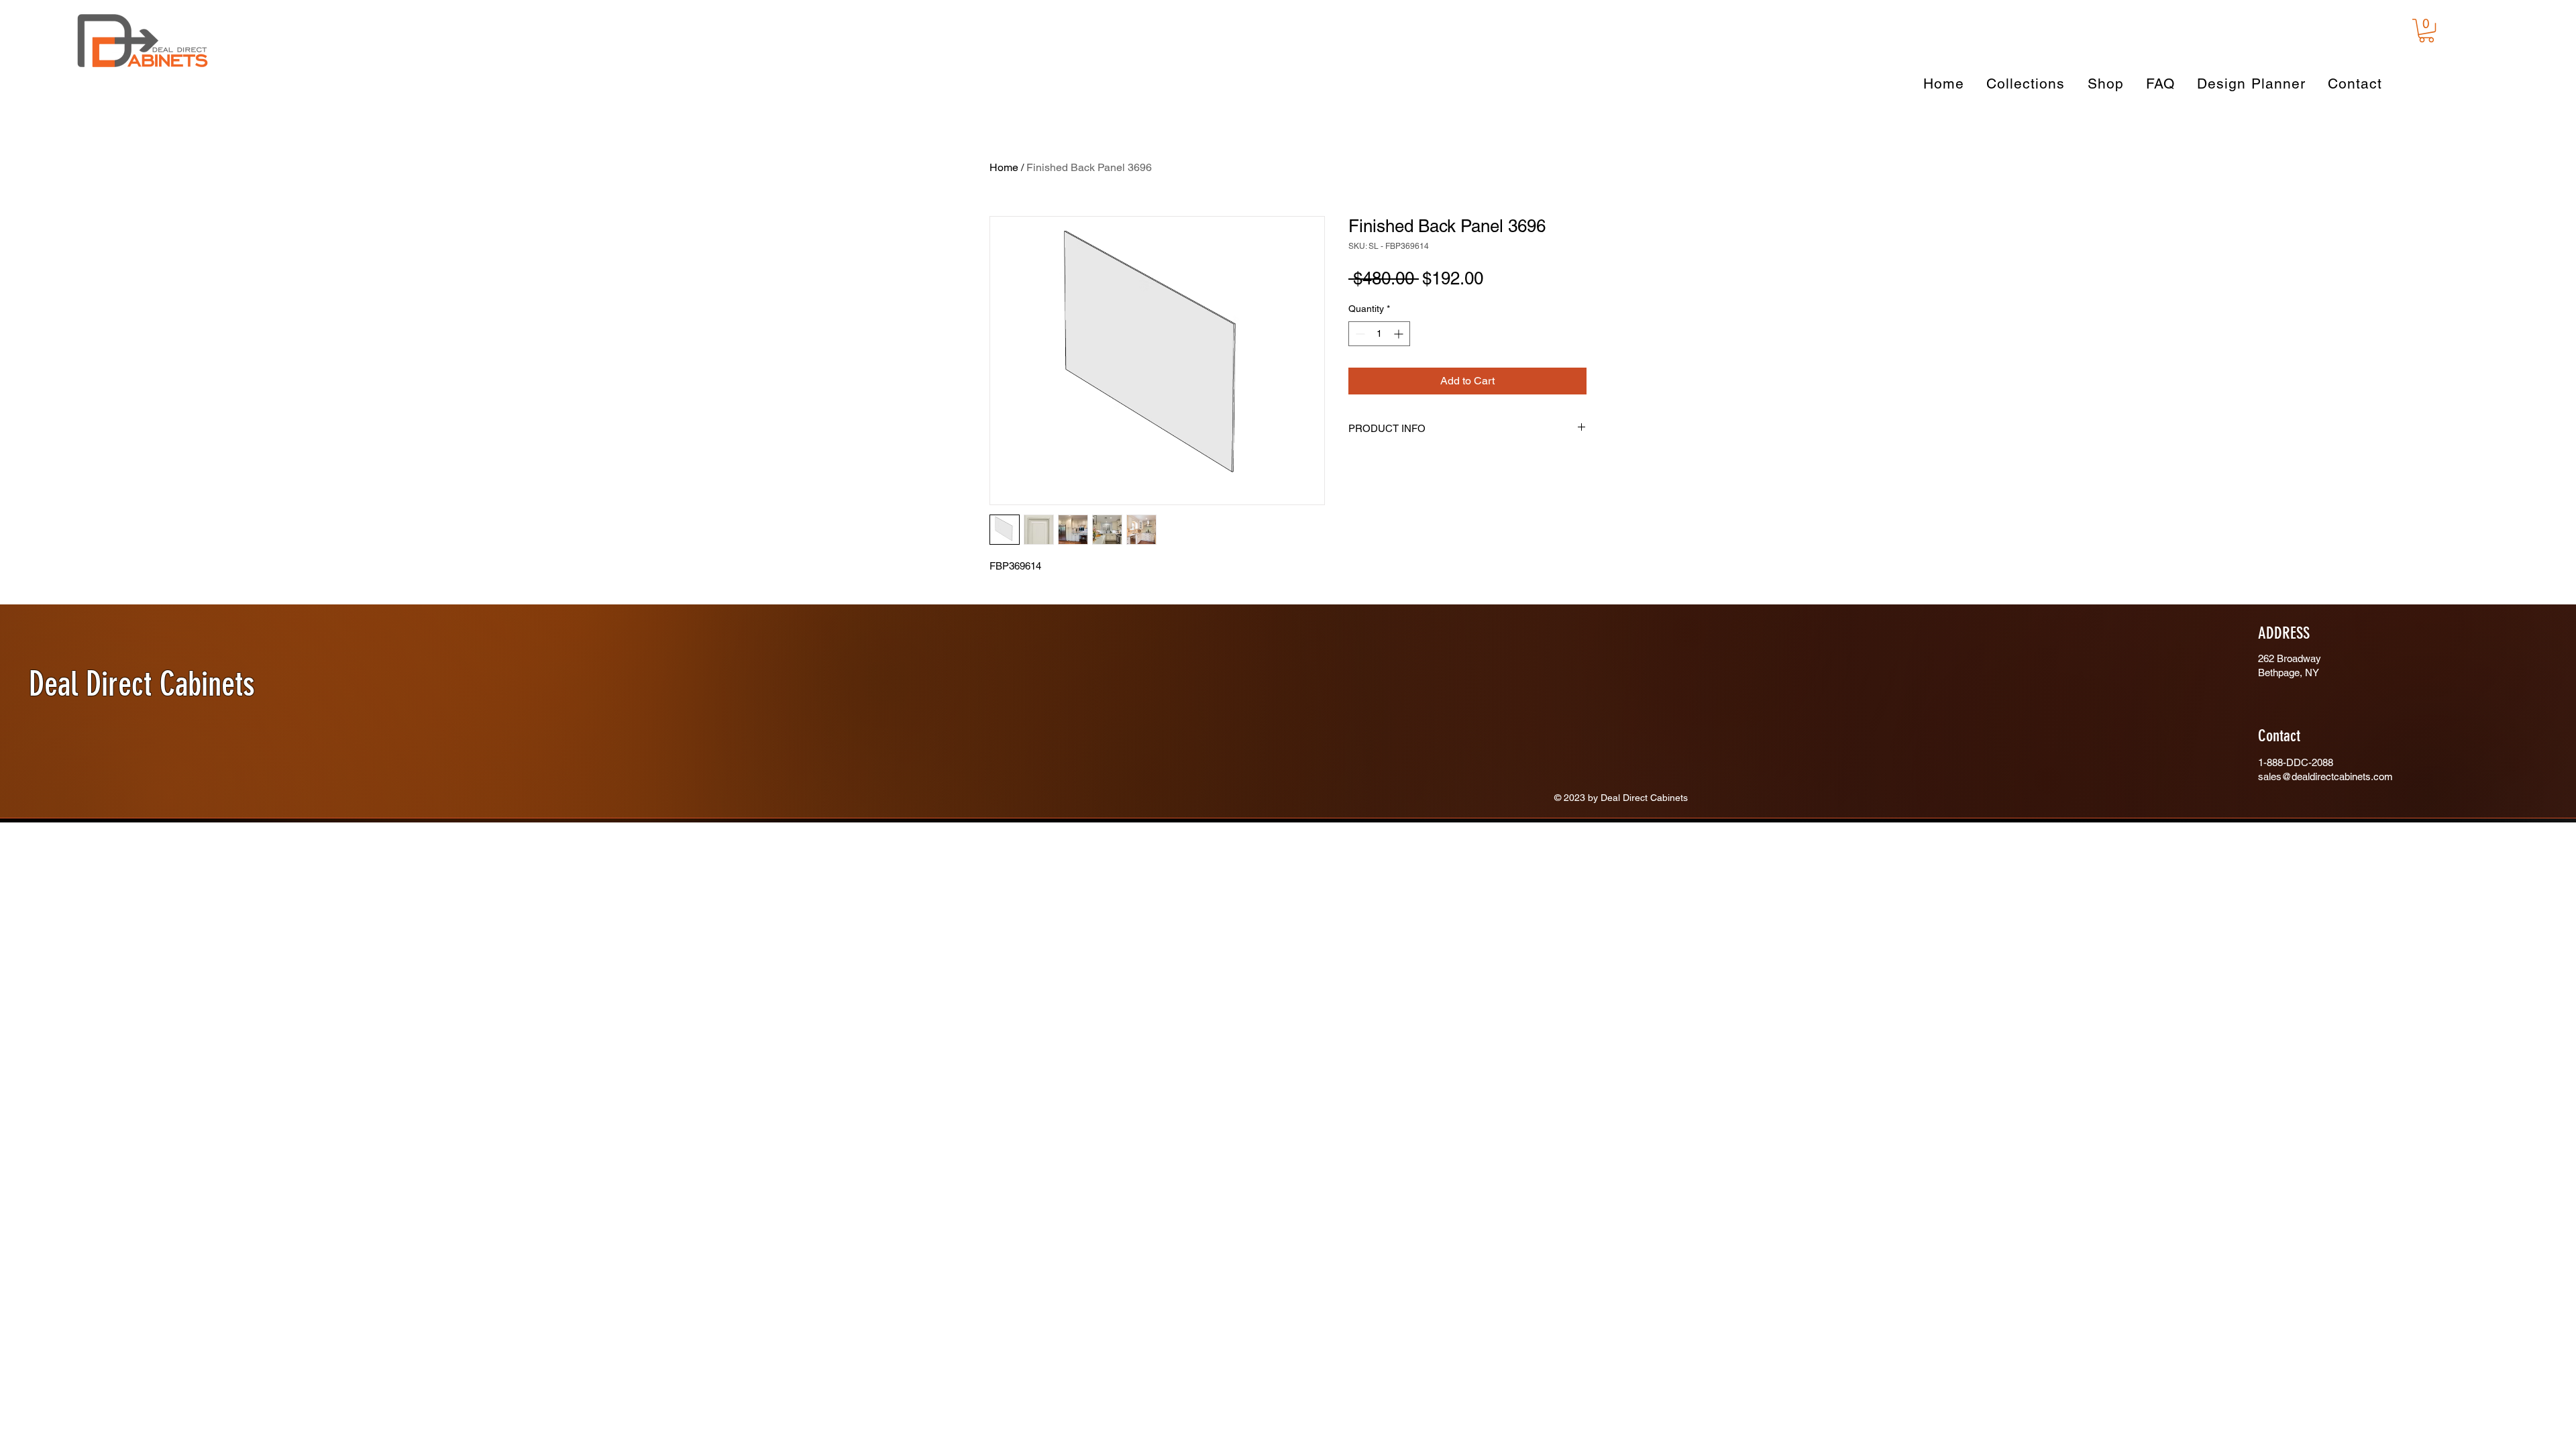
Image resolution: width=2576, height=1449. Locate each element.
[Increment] (1400, 355)
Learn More (1556, 304)
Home (1004, 167)
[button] (2426, 31)
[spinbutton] (1379, 355)
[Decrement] (1359, 355)
